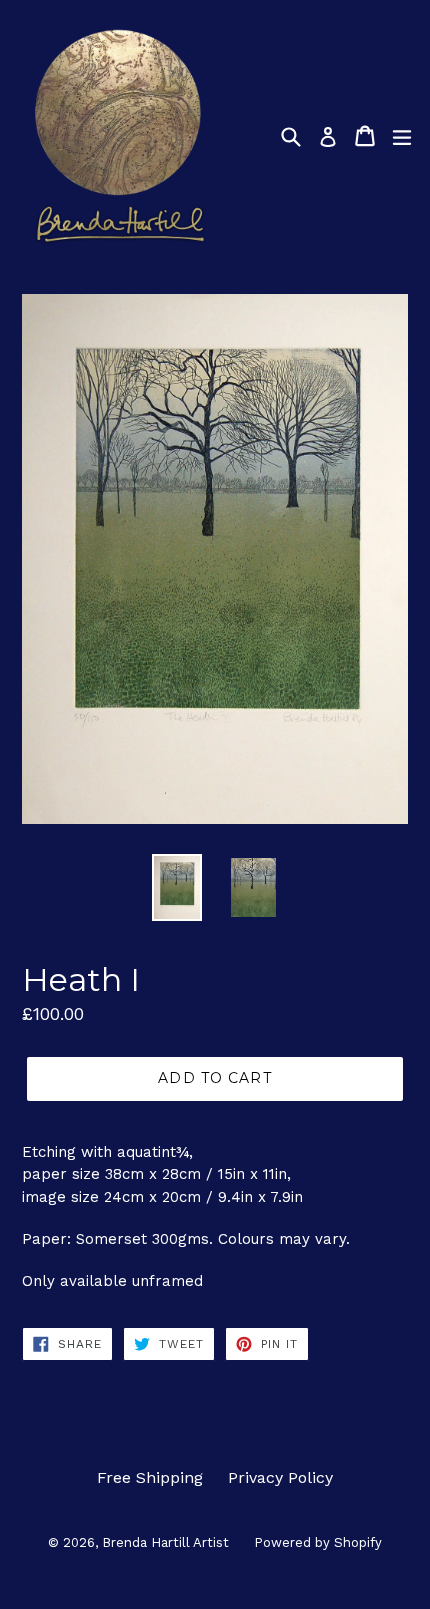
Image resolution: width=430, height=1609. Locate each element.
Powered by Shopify (318, 1542)
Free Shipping (150, 1477)
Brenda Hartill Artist (165, 1542)
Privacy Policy (280, 1477)
